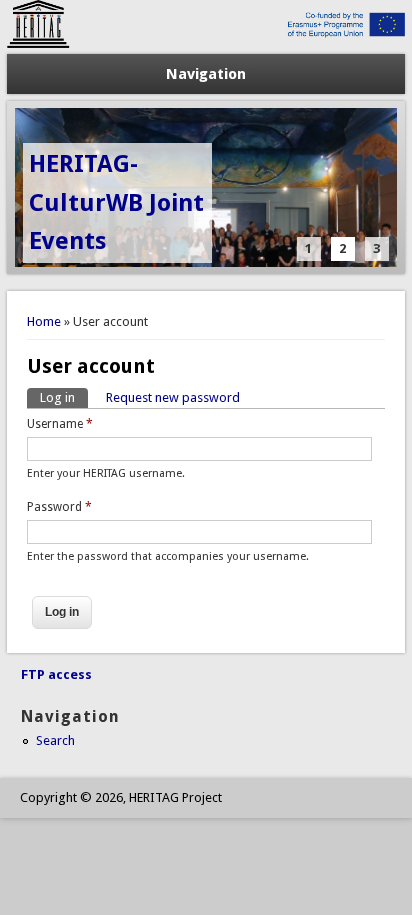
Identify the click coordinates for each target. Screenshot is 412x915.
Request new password (173, 397)
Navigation (206, 74)
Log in (64, 397)
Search (55, 740)
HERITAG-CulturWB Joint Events (116, 203)
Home (44, 321)
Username (60, 424)
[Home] (205, 43)
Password (59, 507)
